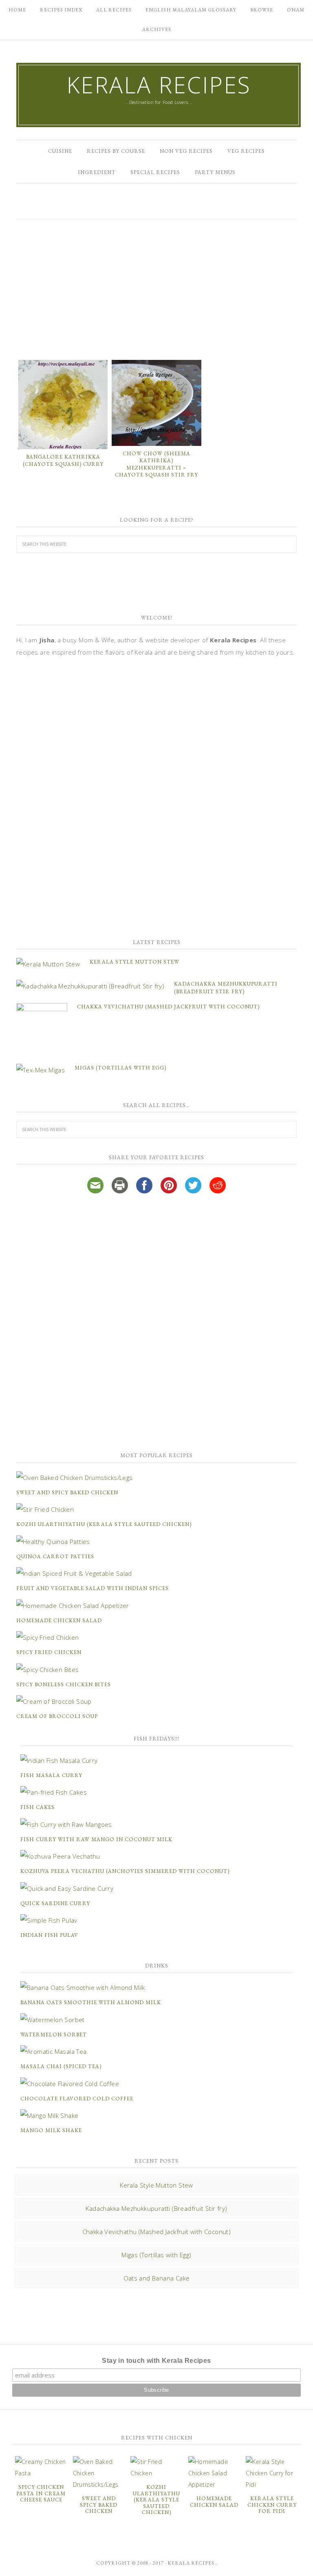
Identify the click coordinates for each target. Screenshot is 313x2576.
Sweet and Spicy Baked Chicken (67, 1492)
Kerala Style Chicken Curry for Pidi (272, 2505)
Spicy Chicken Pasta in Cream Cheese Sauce (41, 2493)
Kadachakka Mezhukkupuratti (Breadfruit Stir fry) (156, 2208)
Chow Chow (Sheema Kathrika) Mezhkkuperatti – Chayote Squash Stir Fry (156, 464)
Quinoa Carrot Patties (55, 1556)
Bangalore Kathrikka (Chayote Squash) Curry (63, 460)
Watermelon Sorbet (54, 2035)
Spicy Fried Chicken (49, 1652)
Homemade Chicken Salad (59, 1620)
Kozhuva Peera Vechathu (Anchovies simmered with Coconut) (125, 1871)
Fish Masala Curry (51, 1775)
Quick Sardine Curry (55, 1903)
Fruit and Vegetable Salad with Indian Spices (93, 1588)
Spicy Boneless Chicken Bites (64, 1684)
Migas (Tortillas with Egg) (120, 1068)
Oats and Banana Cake (157, 2278)
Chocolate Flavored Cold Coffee (77, 2099)
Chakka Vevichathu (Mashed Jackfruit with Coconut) (168, 1007)
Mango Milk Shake (51, 2130)
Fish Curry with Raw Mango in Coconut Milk (96, 1839)
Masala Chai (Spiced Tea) (61, 2066)
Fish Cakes (37, 1807)
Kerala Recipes (159, 85)
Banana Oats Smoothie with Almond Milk (91, 2002)
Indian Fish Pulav (49, 1935)
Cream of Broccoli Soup (57, 1716)
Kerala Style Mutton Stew (134, 962)
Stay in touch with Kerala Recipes (156, 2361)
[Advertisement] (156, 289)
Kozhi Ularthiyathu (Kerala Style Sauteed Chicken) (104, 1524)
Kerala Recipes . (192, 2563)
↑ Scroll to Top (66, 2567)
